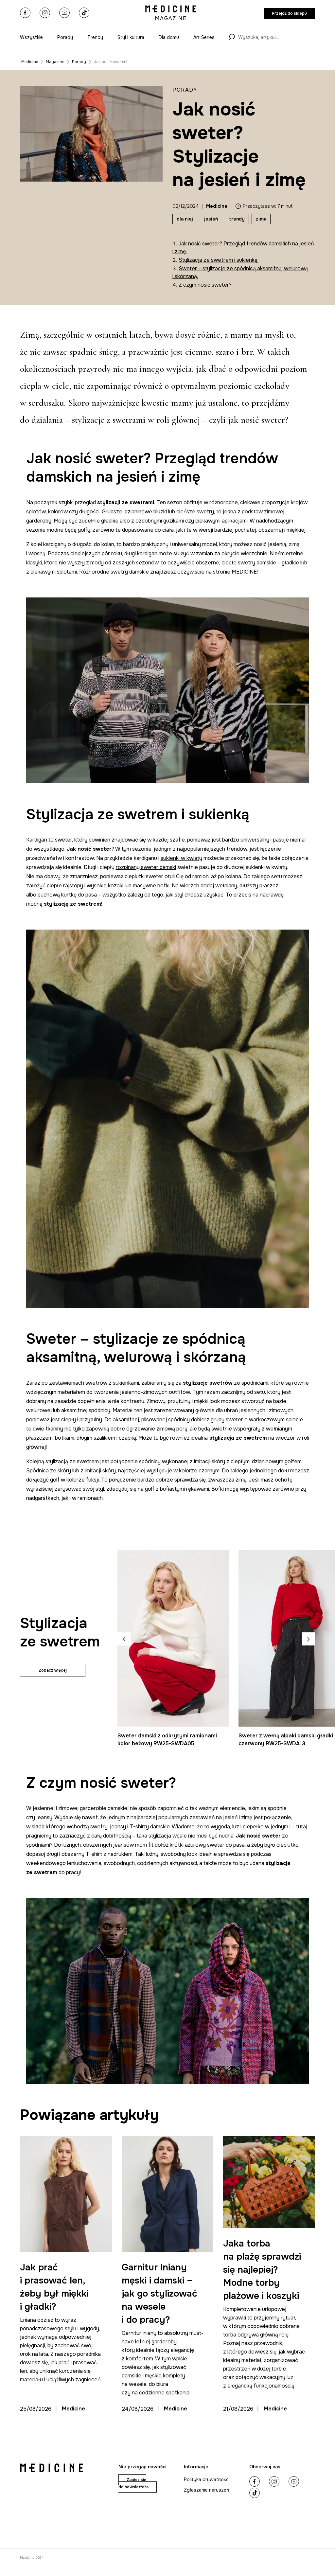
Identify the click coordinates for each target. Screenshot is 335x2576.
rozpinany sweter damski (146, 867)
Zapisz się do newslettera (133, 2483)
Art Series (204, 37)
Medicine (30, 62)
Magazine (55, 62)
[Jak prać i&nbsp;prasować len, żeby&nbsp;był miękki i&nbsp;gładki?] (66, 2194)
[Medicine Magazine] (171, 13)
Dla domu (169, 37)
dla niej (185, 219)
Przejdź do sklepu (289, 13)
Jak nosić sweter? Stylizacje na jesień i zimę (118, 62)
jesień (211, 219)
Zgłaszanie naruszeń (206, 2490)
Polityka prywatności (207, 2479)
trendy (237, 219)
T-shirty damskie (150, 1827)
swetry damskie (130, 572)
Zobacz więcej (53, 1670)
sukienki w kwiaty (181, 858)
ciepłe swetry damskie (249, 563)
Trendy (95, 37)
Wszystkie (31, 37)
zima (261, 219)
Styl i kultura (131, 37)
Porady (65, 37)
